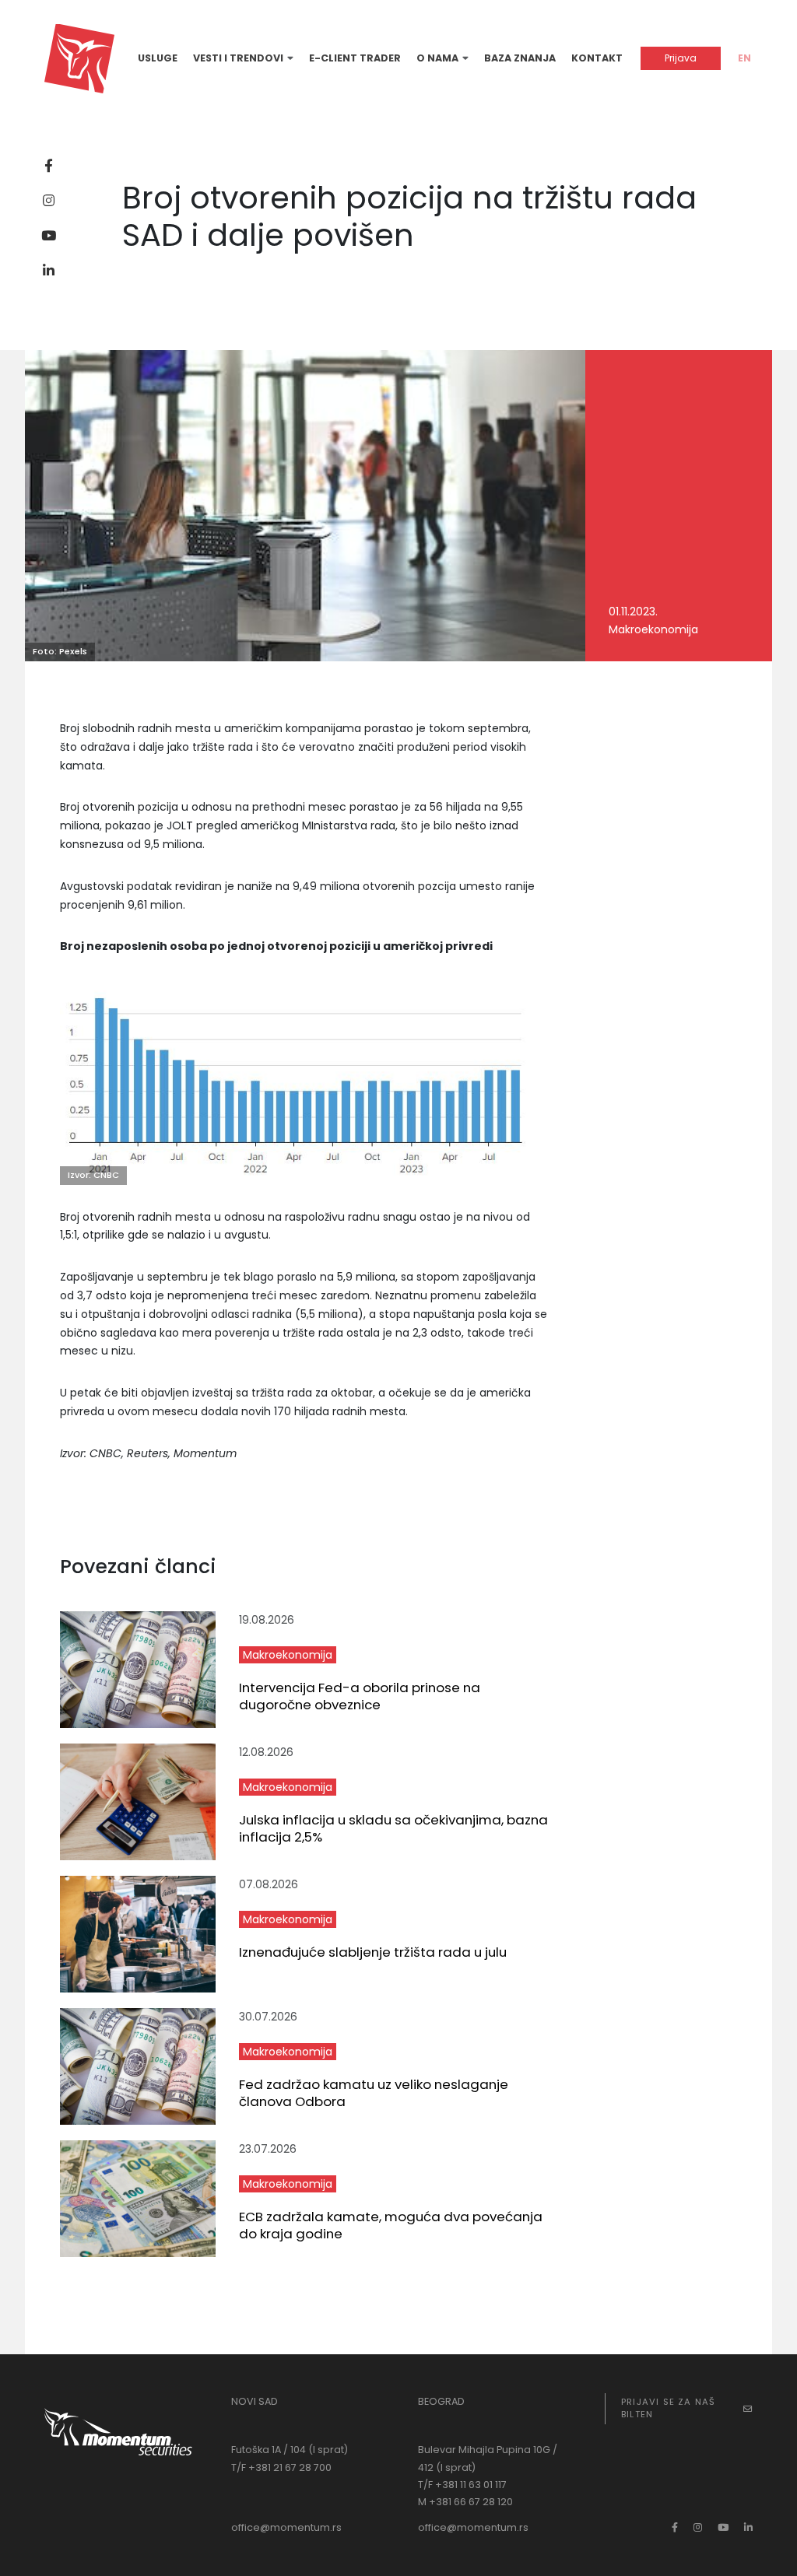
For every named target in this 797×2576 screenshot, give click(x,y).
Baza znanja (520, 58)
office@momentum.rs (286, 2527)
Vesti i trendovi (238, 58)
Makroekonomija (288, 1655)
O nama (437, 58)
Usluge (158, 58)
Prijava (681, 58)
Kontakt (597, 58)
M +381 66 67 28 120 (465, 2502)
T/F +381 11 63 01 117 (462, 2485)
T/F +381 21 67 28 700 (281, 2467)
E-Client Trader (355, 58)
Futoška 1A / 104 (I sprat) (290, 2450)
